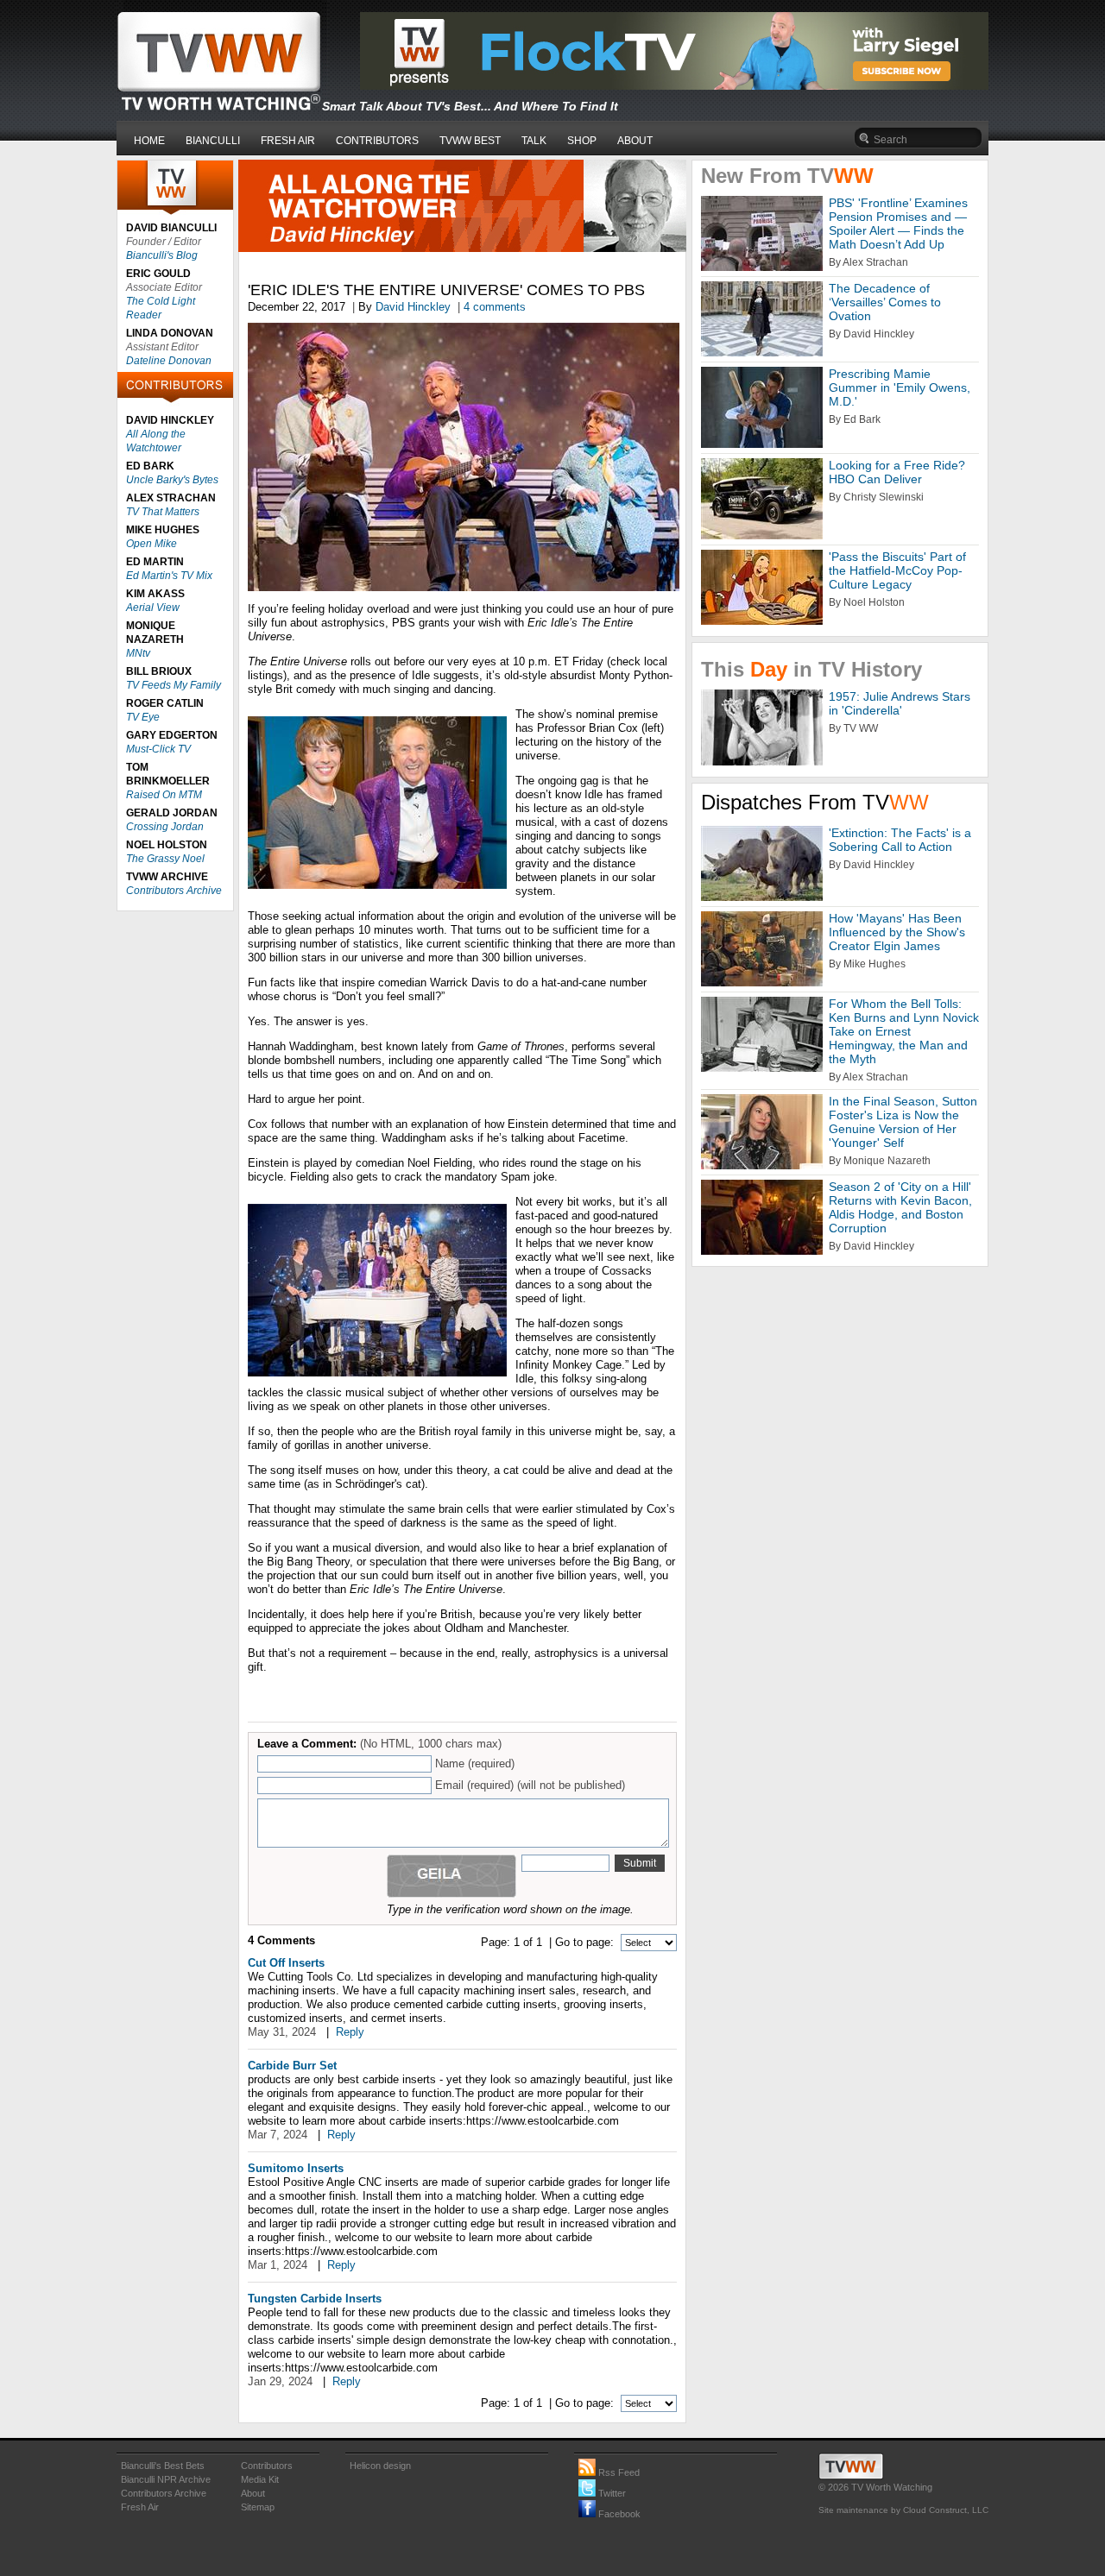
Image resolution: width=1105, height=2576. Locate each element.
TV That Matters (163, 512)
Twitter (611, 2493)
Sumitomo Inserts (296, 2168)
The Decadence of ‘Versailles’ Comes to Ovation (885, 302)
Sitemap (258, 2507)
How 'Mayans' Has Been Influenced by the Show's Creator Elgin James (897, 932)
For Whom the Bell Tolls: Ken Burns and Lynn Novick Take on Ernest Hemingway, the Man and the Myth (904, 1031)
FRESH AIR (288, 141)
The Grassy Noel (165, 859)
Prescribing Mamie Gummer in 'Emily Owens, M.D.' (900, 387)
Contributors (267, 2466)
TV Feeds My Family (174, 685)
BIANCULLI (213, 141)
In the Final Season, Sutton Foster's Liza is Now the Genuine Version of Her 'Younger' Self (903, 1122)
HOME (149, 141)
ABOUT (635, 141)
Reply (350, 2032)
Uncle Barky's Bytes (172, 480)
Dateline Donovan (169, 361)
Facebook (618, 2514)
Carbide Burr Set (292, 2066)
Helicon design (380, 2466)
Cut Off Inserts (286, 1963)
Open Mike (152, 544)
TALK (534, 141)
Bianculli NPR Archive (166, 2479)
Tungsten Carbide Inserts (315, 2299)
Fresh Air (140, 2507)
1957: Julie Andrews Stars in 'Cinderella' (900, 703)
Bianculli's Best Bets (163, 2466)
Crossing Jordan (165, 827)
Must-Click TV (158, 749)
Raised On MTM (164, 795)
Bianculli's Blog (162, 255)
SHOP (582, 141)
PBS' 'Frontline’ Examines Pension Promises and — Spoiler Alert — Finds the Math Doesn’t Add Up (898, 224)
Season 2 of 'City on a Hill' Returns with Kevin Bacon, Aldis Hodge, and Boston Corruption (900, 1207)
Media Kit (260, 2479)
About (253, 2493)
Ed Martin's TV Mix (169, 576)
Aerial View (153, 608)
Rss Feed (618, 2472)
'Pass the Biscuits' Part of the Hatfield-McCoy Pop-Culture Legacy (897, 570)
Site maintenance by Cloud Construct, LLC (903, 2510)
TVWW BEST (470, 141)
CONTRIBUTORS (377, 141)
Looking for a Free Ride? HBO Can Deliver (897, 472)
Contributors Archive (174, 891)
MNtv (138, 653)
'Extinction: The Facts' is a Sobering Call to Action (900, 840)
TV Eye (143, 717)
